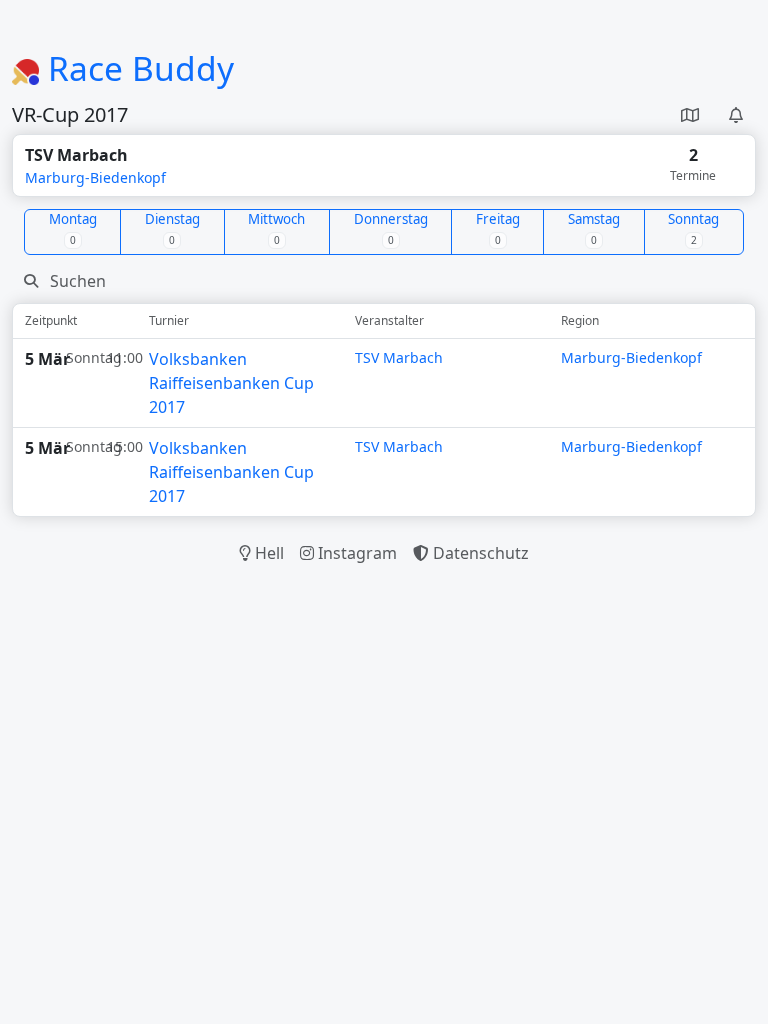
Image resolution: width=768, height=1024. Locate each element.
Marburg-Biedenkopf (95, 177)
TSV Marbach (399, 357)
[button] (690, 115)
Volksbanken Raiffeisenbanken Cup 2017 (231, 383)
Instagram (355, 553)
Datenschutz (479, 553)
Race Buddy (136, 68)
